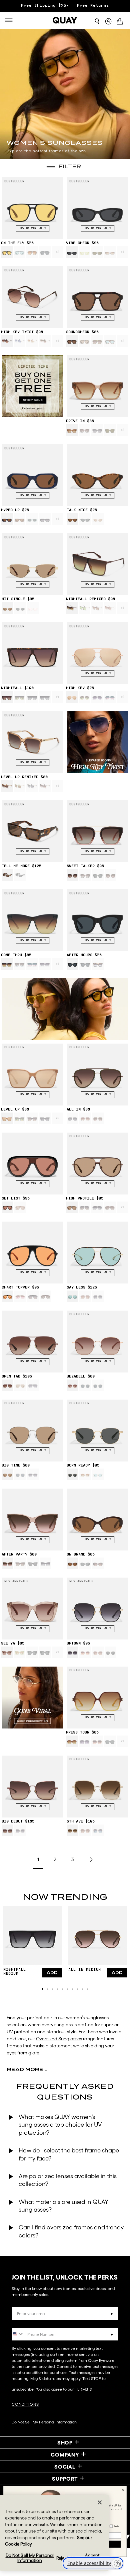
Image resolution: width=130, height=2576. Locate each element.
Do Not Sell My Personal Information (44, 2422)
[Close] (100, 2502)
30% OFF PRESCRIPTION (65, 6)
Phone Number (31, 2323)
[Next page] (91, 1860)
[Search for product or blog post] (97, 21)
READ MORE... (27, 2069)
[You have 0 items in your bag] (121, 22)
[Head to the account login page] (108, 22)
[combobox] (18, 2334)
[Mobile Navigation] (11, 20)
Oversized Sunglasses (59, 2039)
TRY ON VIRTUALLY (33, 229)
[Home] (65, 20)
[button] (42, 1989)
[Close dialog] (123, 2490)
